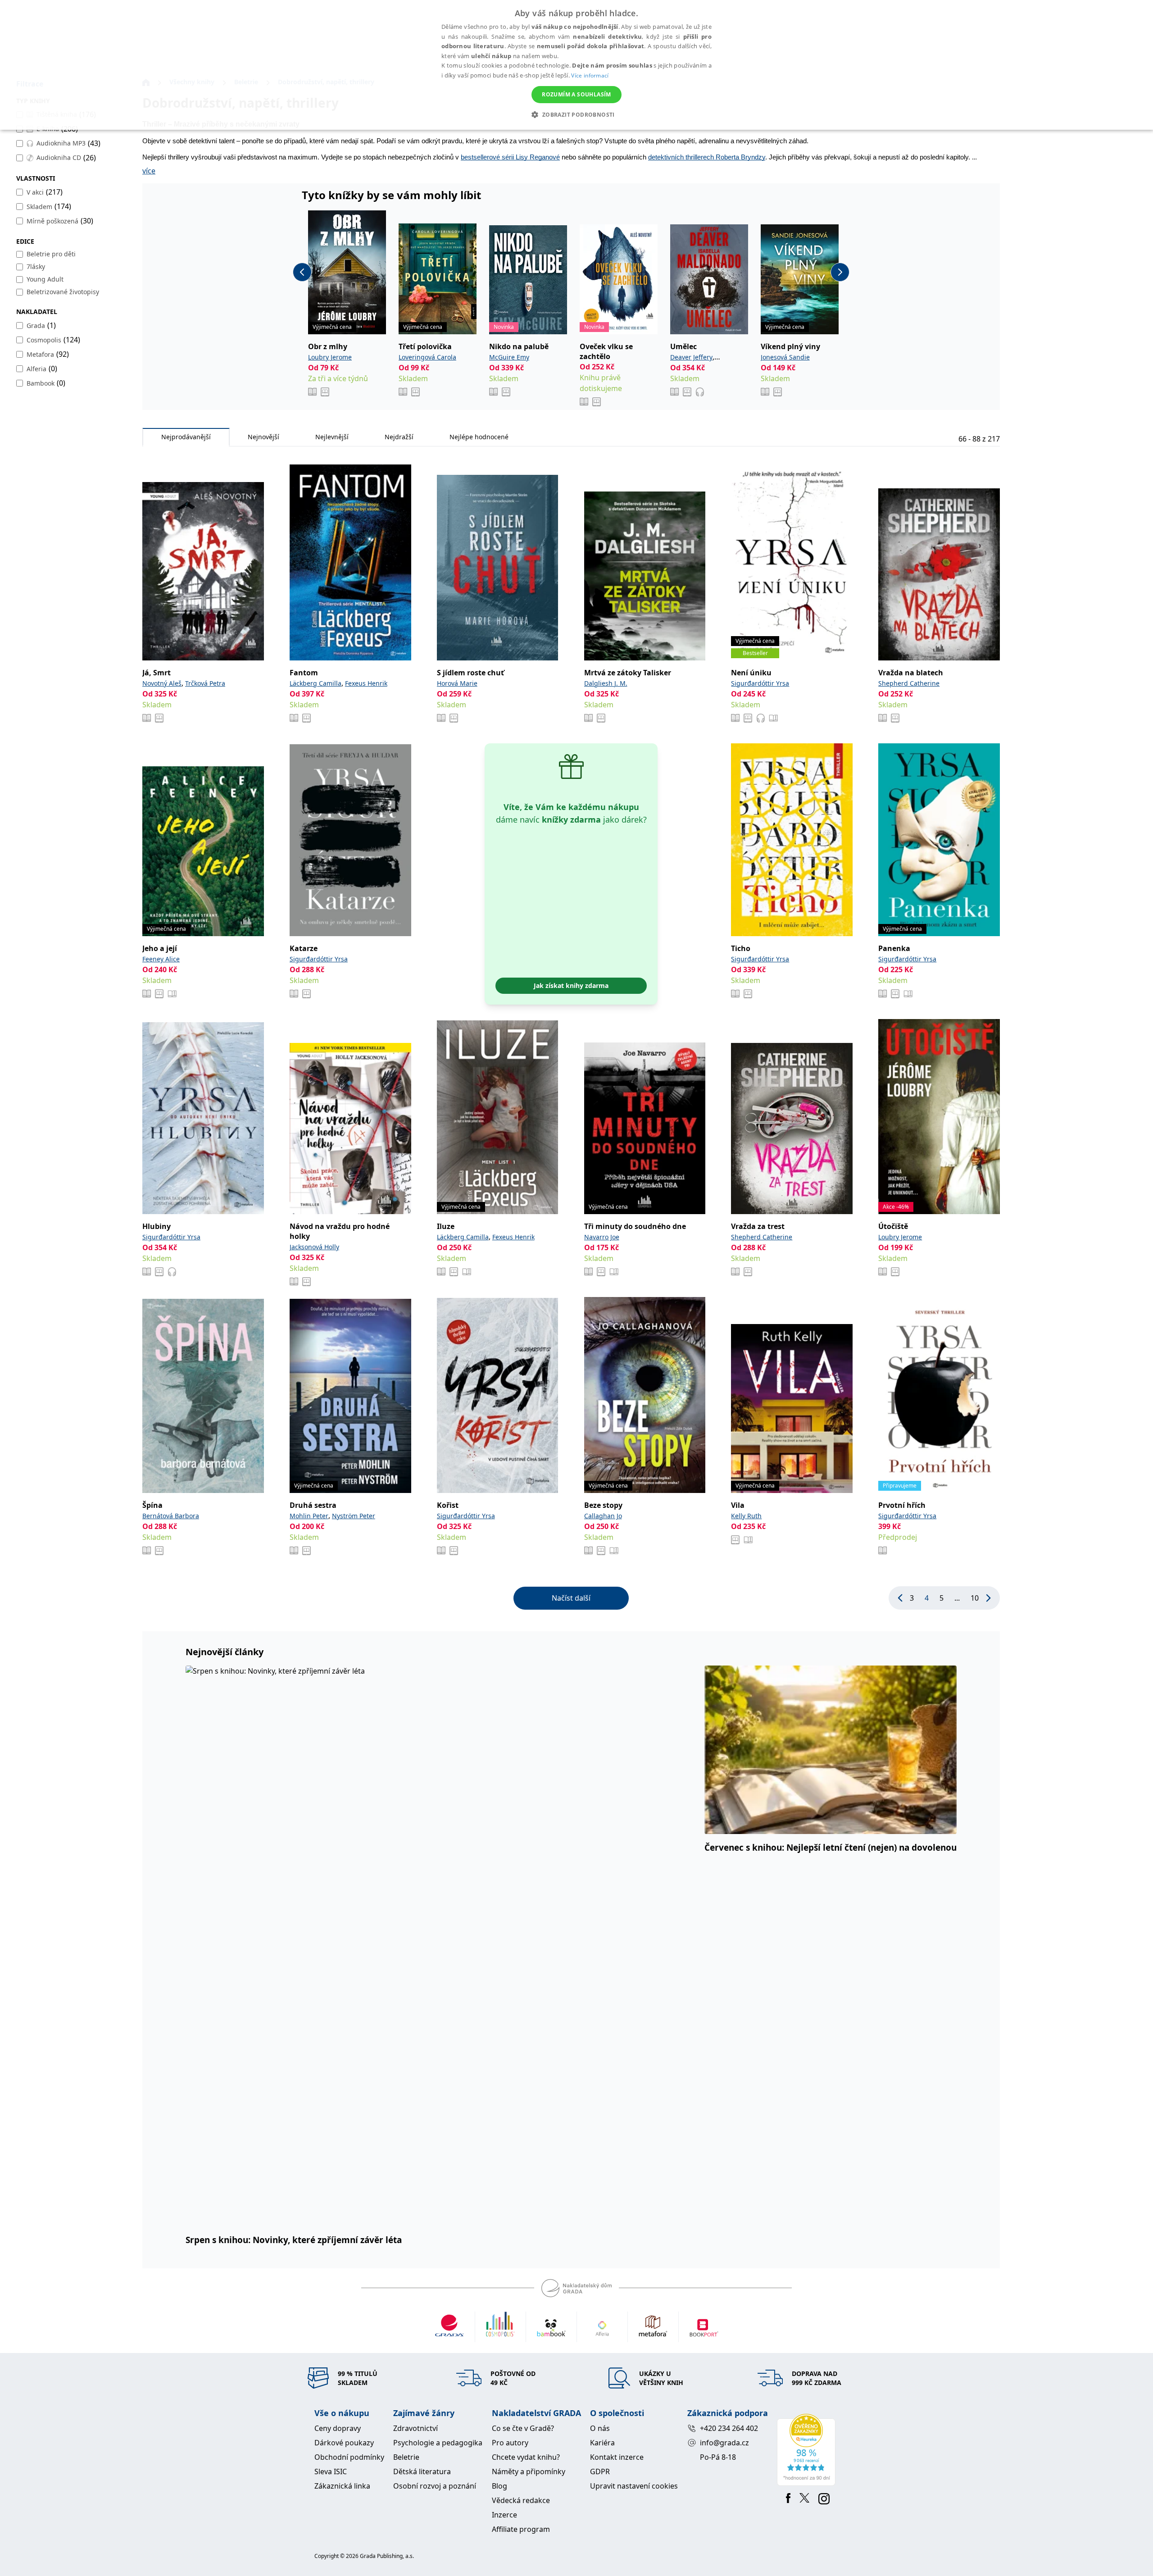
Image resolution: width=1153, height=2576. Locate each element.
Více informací (590, 75)
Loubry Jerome (330, 357)
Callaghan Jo (603, 1516)
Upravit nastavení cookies (634, 2486)
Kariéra (602, 2443)
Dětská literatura (422, 2471)
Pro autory (510, 2443)
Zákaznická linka (342, 2486)
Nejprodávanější (186, 437)
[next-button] (840, 272)
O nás (600, 2428)
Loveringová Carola (427, 357)
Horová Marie (457, 683)
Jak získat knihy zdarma (571, 985)
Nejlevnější (332, 437)
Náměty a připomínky (529, 2471)
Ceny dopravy (338, 2428)
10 (975, 1598)
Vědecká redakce (521, 2500)
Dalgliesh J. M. (606, 683)
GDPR (600, 2471)
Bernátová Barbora (171, 1516)
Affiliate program (521, 2529)
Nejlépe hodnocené (479, 437)
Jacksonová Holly (314, 1247)
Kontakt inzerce (617, 2457)
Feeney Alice (161, 959)
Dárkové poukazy (344, 2443)
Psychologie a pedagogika (438, 2443)
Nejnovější (263, 437)
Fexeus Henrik (366, 683)
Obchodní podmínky (349, 2457)
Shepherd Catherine (909, 683)
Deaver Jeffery (691, 357)
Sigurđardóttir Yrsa (760, 683)
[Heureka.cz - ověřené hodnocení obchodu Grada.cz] (808, 2450)
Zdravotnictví (415, 2428)
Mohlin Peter (309, 1516)
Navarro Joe (602, 1237)
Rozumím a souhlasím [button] (576, 94)
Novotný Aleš (162, 683)
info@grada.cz (724, 2443)
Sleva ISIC (331, 2471)
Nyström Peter (354, 1516)
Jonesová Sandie (785, 357)
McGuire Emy (509, 357)
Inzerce (504, 2515)
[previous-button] (302, 272)
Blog (499, 2486)
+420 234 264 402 (729, 2428)
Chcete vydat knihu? (526, 2457)
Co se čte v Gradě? (523, 2428)
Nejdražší (399, 437)
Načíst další (571, 1598)
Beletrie (406, 2457)
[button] (576, 114)
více (149, 171)
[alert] (576, 65)
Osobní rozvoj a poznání (435, 2486)
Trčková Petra (205, 683)
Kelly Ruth (746, 1516)
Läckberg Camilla (315, 683)
